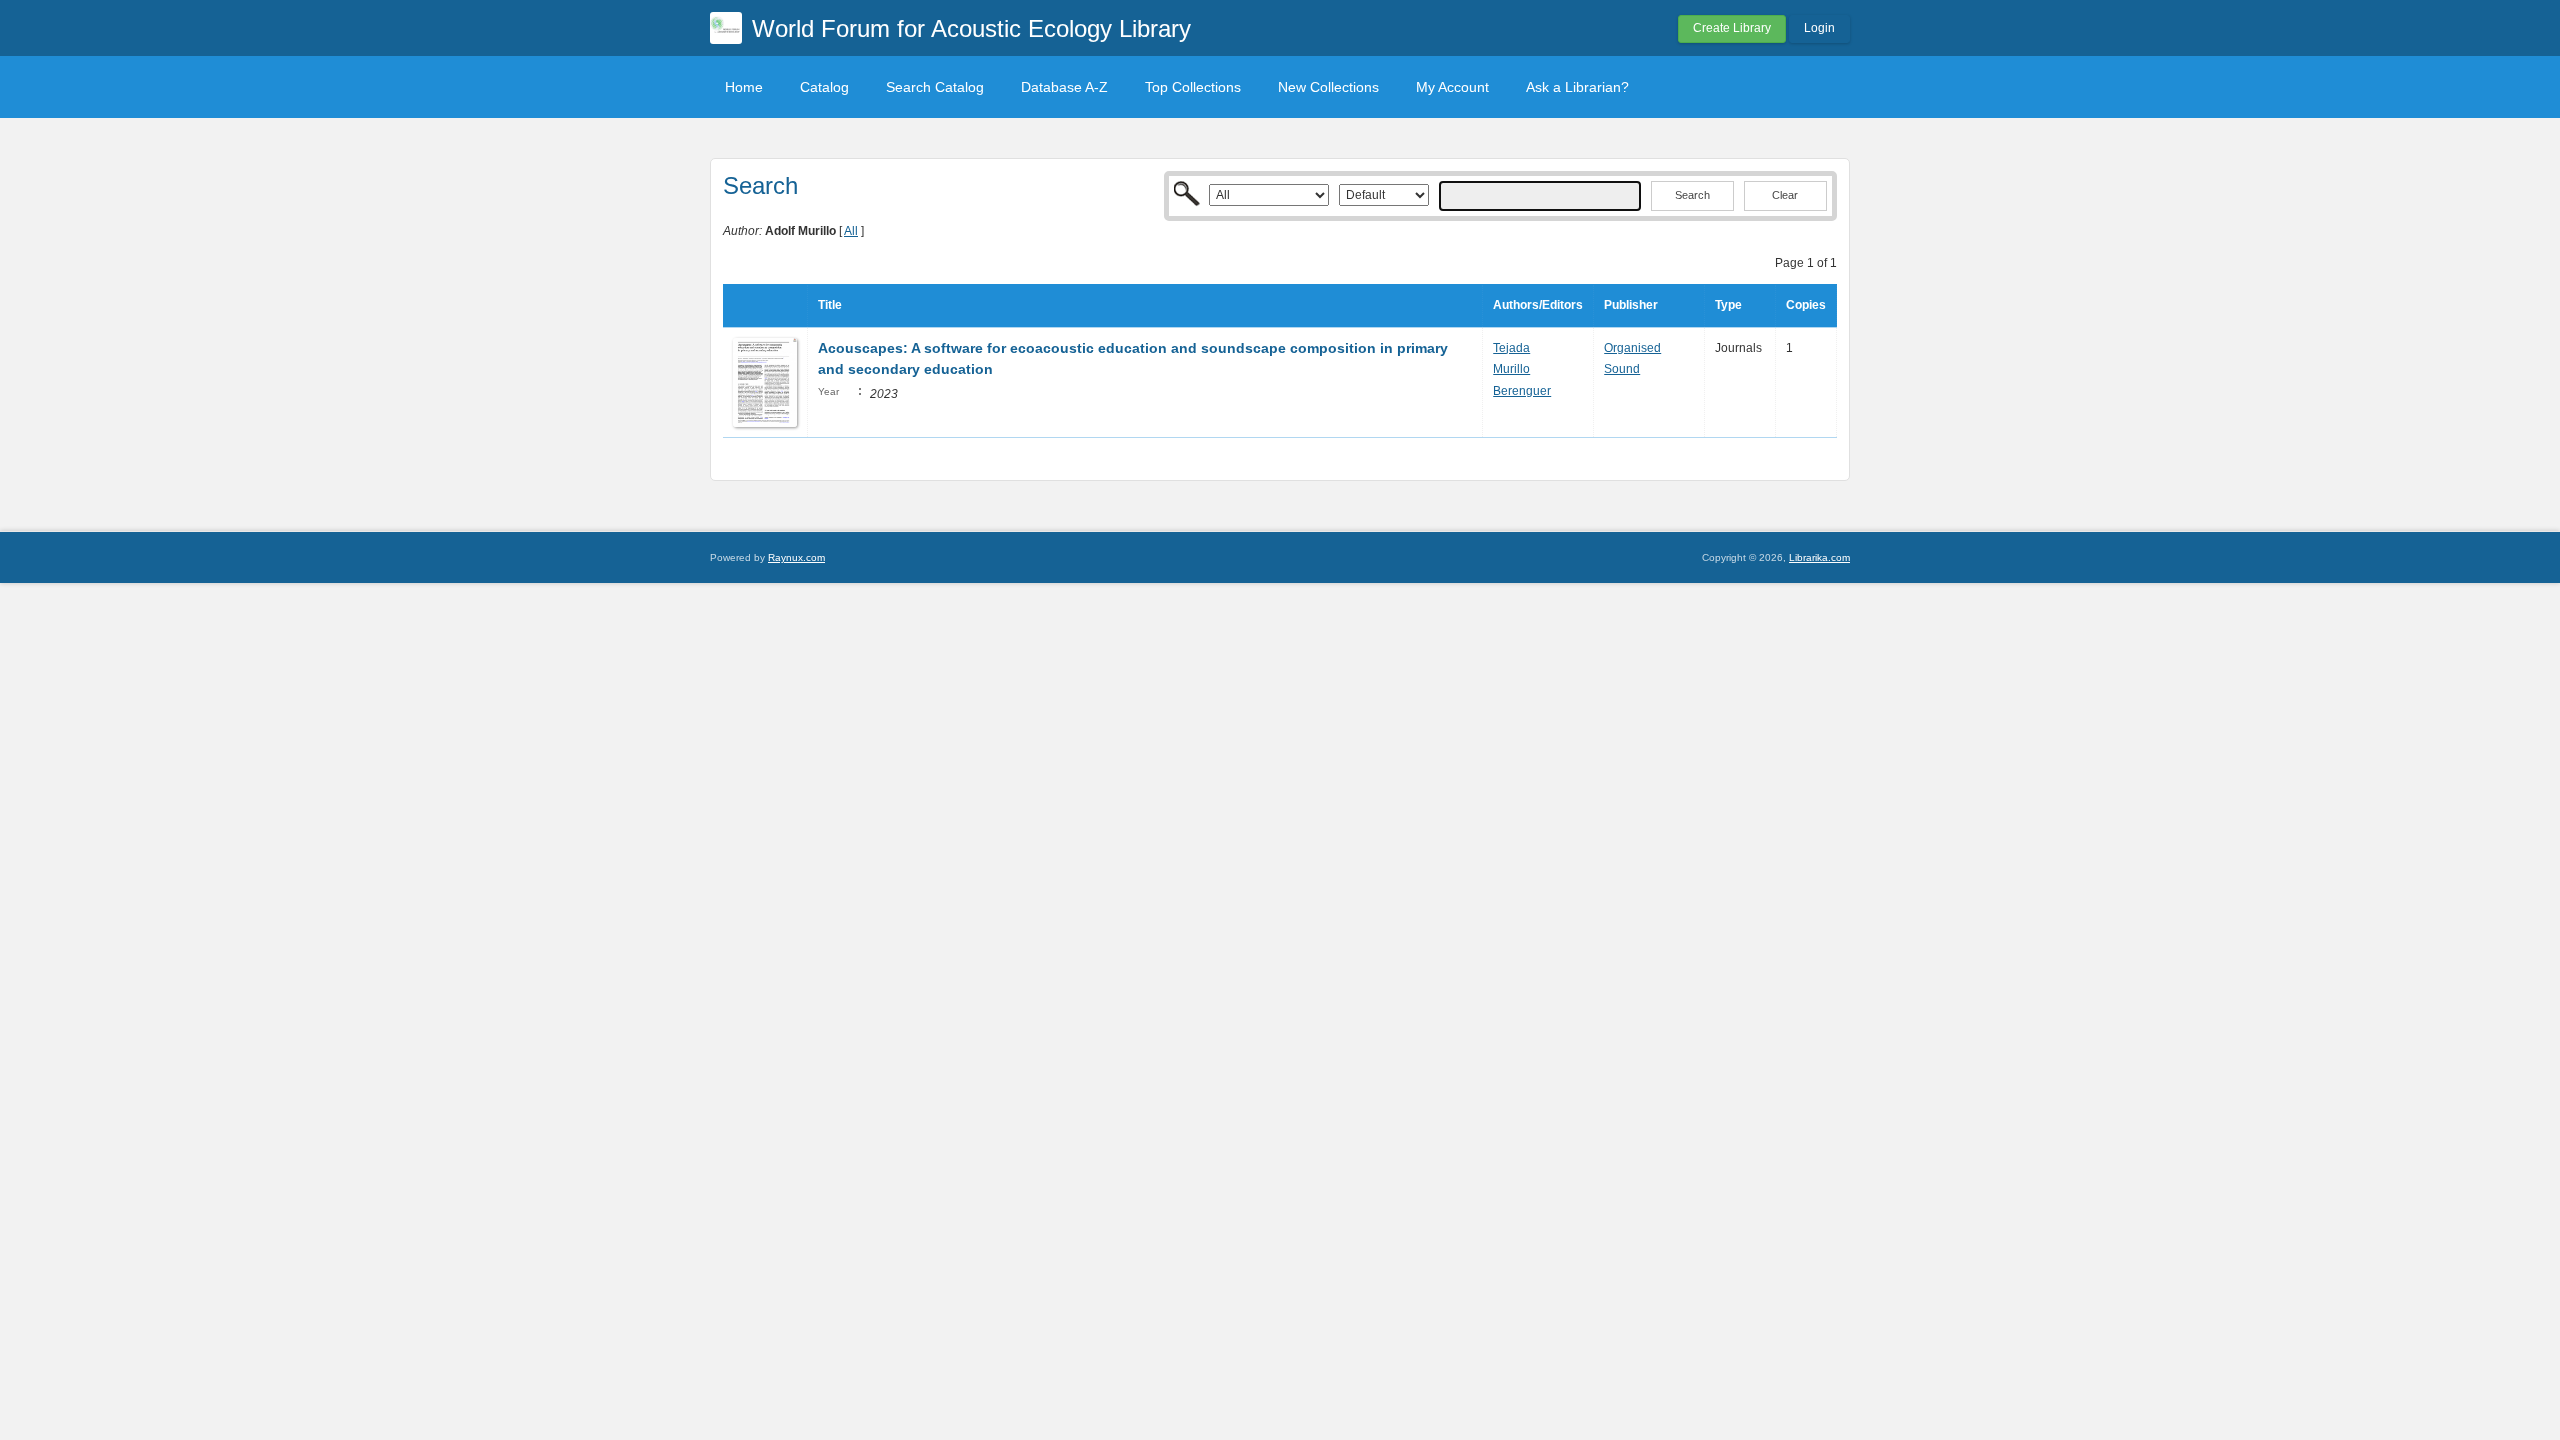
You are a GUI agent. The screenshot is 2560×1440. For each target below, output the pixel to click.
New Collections (1328, 87)
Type (1728, 305)
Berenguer (1522, 391)
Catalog (824, 87)
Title (830, 305)
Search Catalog (935, 87)
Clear (1785, 195)
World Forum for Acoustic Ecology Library (971, 28)
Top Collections (1193, 87)
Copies (1806, 305)
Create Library (1732, 28)
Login (1819, 28)
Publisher (1631, 305)
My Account (1452, 87)
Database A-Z (1064, 87)
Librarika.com (1819, 557)
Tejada (1511, 348)
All (851, 231)
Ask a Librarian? (1577, 87)
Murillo (1511, 369)
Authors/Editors (1538, 305)
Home (744, 87)
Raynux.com (796, 557)
